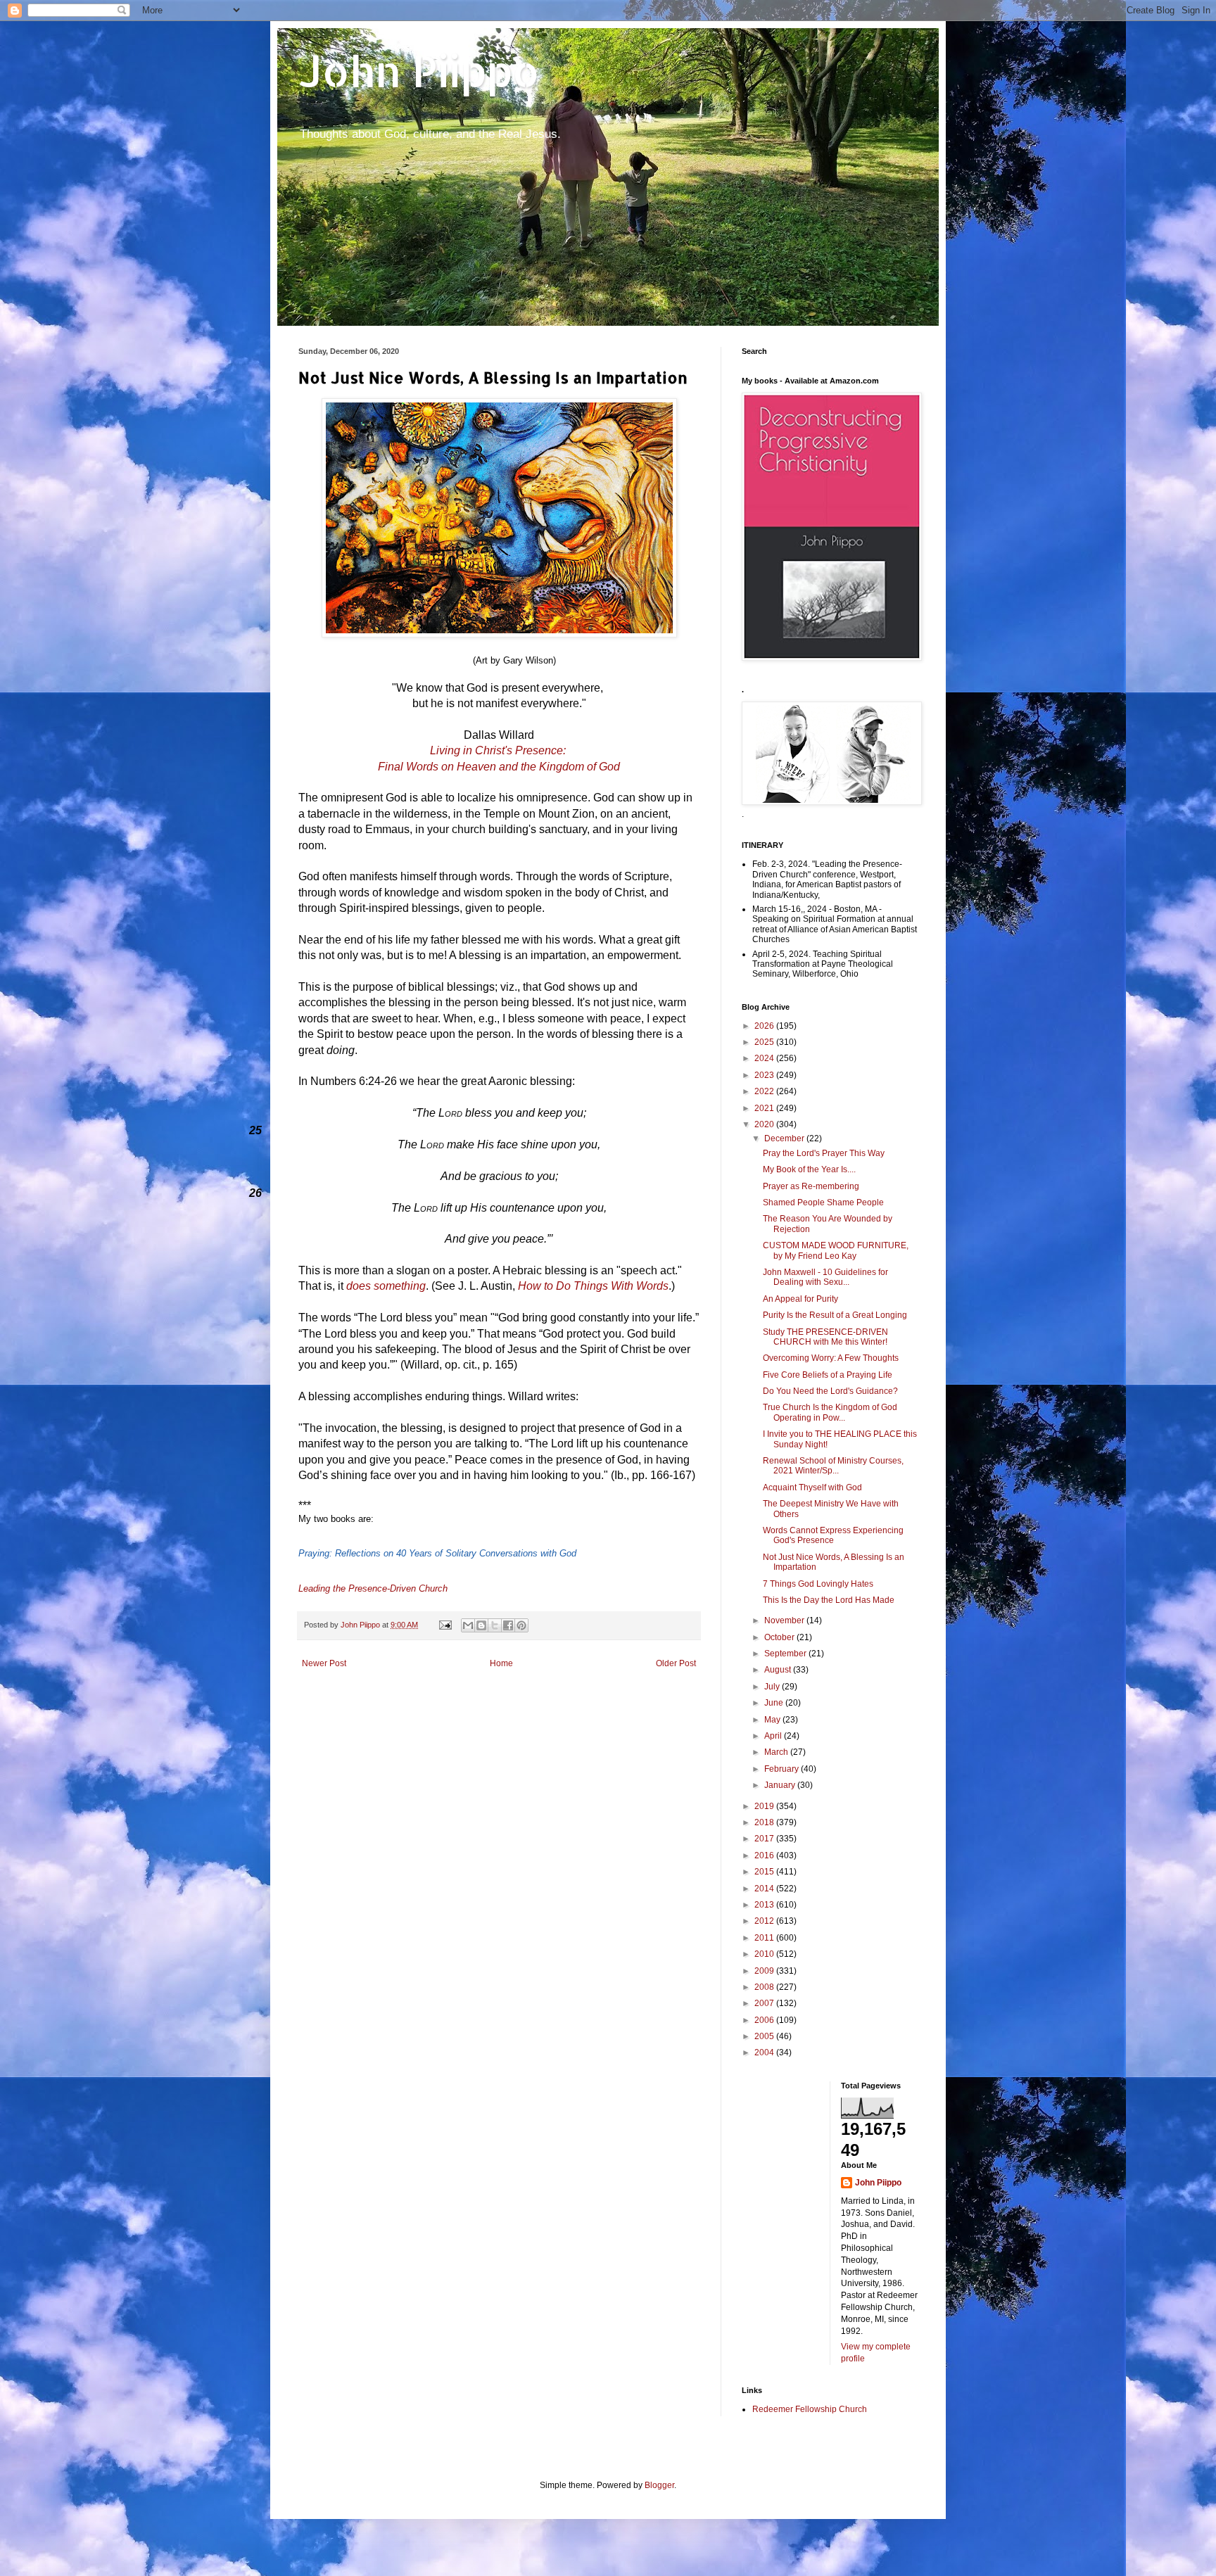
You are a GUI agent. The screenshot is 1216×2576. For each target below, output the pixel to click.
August (779, 1670)
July (773, 1687)
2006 (765, 2020)
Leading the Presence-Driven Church (373, 1588)
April (774, 1736)
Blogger (659, 2485)
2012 (765, 1921)
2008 (765, 1987)
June (775, 1703)
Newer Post (324, 1663)
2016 (765, 1855)
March (777, 1752)
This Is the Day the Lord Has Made (829, 1600)
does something (386, 1286)
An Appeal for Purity (800, 1299)
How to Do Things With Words (593, 1286)
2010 (765, 1954)
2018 (765, 1822)
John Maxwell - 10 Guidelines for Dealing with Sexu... (825, 1277)
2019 (765, 1806)
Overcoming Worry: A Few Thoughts (831, 1358)
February (783, 1769)
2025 (765, 1042)
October (780, 1637)
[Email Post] (445, 1625)
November (785, 1620)
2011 (765, 1938)
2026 (765, 1026)
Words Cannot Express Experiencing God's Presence (833, 1535)
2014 (765, 1889)
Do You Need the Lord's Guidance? (830, 1391)
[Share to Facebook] (508, 1625)
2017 (765, 1839)
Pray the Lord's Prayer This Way (824, 1153)
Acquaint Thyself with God (812, 1487)
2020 (765, 1124)
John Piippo (419, 71)
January (781, 1785)
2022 (765, 1091)
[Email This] (468, 1625)
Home (501, 1663)
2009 (765, 1971)
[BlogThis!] (481, 1625)
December (785, 1138)
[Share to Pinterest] (521, 1625)
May (773, 1720)
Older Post (676, 1663)
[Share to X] (495, 1625)
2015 (765, 1872)
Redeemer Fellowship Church (810, 2409)
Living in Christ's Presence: (499, 750)
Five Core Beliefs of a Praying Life (828, 1375)
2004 (765, 2052)
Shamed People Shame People (823, 1203)
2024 (765, 1058)
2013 (765, 1905)
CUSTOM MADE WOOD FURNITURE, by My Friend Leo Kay (836, 1250)
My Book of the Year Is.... (809, 1169)
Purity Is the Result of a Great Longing (835, 1315)
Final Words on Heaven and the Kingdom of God (499, 767)
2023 (765, 1075)
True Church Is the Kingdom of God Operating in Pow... (830, 1412)
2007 (765, 2003)
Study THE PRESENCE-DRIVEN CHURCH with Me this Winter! (825, 1337)
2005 (765, 2036)
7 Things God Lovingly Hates (818, 1584)
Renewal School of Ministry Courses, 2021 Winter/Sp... (833, 1466)
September (786, 1654)
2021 (765, 1108)
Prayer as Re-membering (811, 1186)
